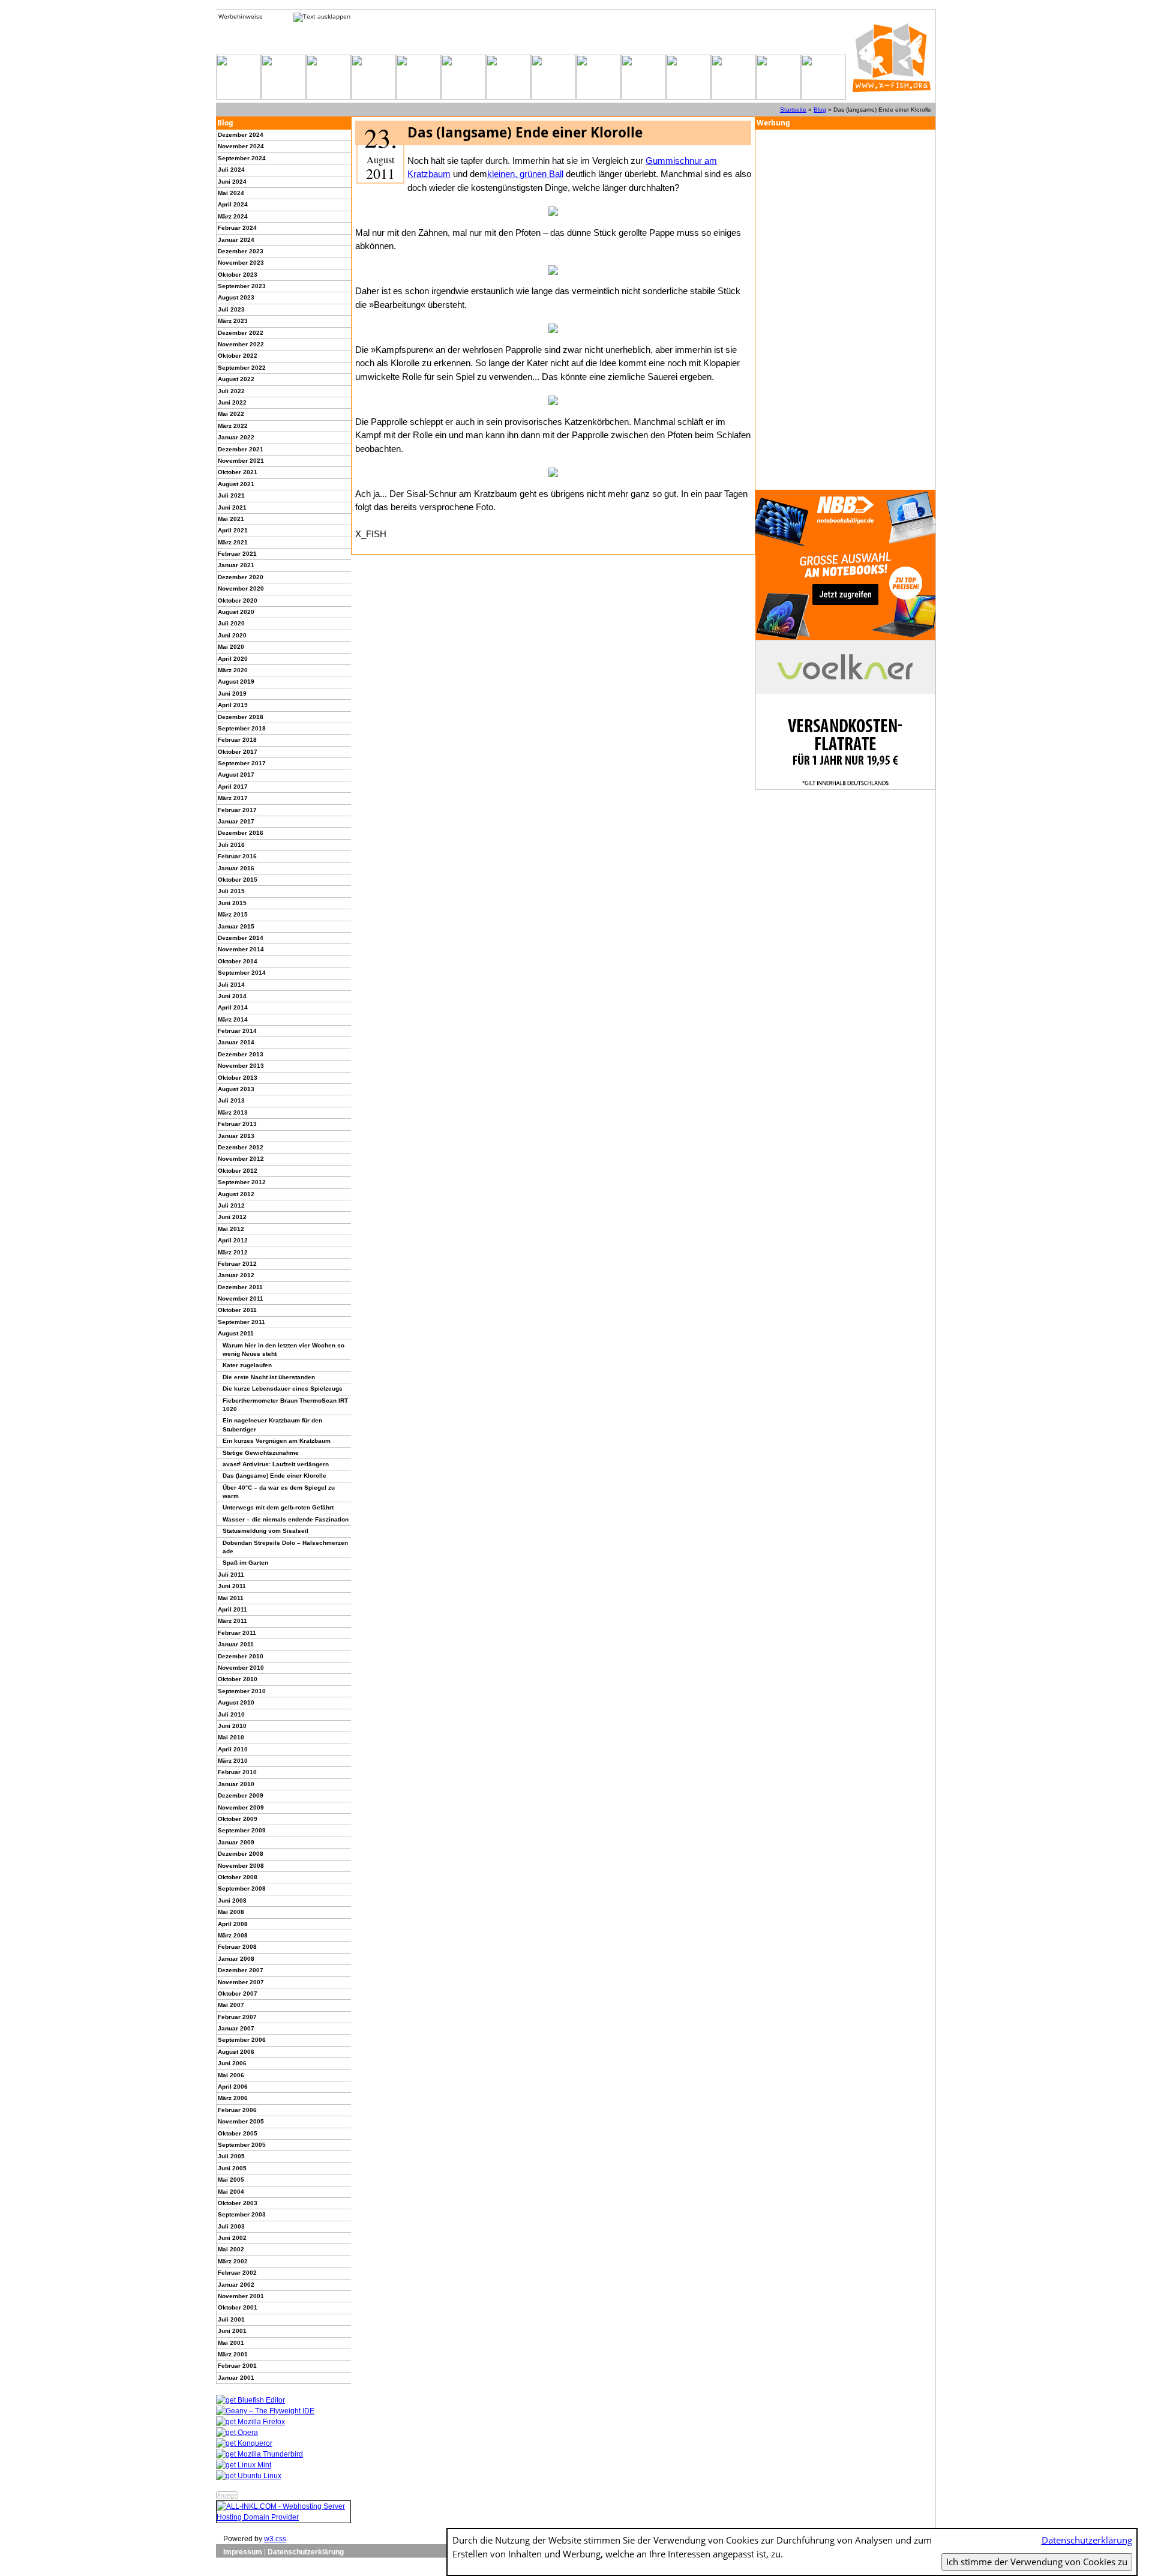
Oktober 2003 (238, 2203)
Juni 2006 (232, 2063)
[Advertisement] (845, 310)
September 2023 (242, 286)
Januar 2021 (236, 565)
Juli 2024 (231, 170)
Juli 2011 (231, 1575)
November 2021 (241, 461)
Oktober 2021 (238, 472)
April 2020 (233, 659)
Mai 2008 (231, 1912)
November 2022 (241, 344)
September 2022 (242, 368)
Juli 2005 (231, 2156)
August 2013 (236, 1089)
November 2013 (241, 1066)
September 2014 (242, 973)
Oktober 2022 (238, 356)
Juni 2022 (232, 402)
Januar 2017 (236, 821)
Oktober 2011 (237, 1310)
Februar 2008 (237, 1947)
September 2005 (242, 2145)
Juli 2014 (231, 985)
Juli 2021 (231, 495)
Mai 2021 (231, 519)
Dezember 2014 (241, 938)
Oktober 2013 (238, 1078)
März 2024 (233, 216)
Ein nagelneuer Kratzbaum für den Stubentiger (272, 1425)
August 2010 (236, 1702)
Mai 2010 (231, 1737)
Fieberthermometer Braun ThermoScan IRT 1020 (285, 1405)
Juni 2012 (232, 1217)
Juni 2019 (232, 694)
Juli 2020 (231, 623)
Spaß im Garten (245, 1563)
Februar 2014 (237, 1031)
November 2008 (241, 1866)
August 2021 (236, 484)
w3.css (275, 2539)
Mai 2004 (231, 2192)
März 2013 (233, 1112)
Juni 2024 (232, 182)
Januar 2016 (236, 868)
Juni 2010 (232, 1726)
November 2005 (241, 2121)
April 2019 (233, 705)
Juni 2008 (232, 1900)
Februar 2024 (237, 228)
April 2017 (233, 787)
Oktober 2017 (238, 752)
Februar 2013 (237, 1124)
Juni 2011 (232, 1586)
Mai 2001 (231, 2343)
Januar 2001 (236, 2378)
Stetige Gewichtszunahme (261, 1453)
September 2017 (242, 763)
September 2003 (242, 2214)
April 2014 (233, 1007)
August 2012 (236, 1194)
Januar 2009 (236, 1842)
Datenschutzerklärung (306, 2552)
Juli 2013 (231, 1100)
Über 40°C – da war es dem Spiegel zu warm (279, 1492)
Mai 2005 (231, 2180)
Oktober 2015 (238, 880)
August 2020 (236, 612)
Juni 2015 (232, 903)
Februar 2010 (237, 1772)
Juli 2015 (231, 891)
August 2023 (236, 297)
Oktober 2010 (238, 1679)
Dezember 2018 (241, 717)
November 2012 (241, 1159)
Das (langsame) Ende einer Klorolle (274, 1476)
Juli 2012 (231, 1205)
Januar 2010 (236, 1784)
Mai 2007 (231, 2005)
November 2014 (241, 949)
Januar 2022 (236, 437)
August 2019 (236, 682)
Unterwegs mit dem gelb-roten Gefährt (278, 1507)
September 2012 (242, 1182)
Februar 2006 (237, 2110)
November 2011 (241, 1299)
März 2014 (233, 1019)
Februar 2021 (237, 554)
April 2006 (233, 2087)
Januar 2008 (236, 1959)
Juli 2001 (231, 2319)
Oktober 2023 (238, 275)
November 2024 (241, 146)
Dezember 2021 (241, 449)
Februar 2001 (237, 2366)
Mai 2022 (231, 414)
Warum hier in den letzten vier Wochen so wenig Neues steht (283, 1350)
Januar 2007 (236, 2028)
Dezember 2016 (241, 833)
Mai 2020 (231, 647)
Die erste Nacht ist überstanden (269, 1377)
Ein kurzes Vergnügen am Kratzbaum (277, 1441)
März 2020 (233, 670)
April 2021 (233, 530)
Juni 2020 (232, 635)
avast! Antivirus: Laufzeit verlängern (276, 1464)
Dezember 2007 (241, 1970)
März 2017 (233, 798)
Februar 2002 (237, 2273)
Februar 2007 (237, 2017)
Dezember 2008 (241, 1854)
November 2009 (241, 1807)
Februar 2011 (237, 1633)
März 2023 (233, 321)
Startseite (793, 110)
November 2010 (241, 1668)
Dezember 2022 (241, 333)
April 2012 (233, 1240)
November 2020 (241, 588)
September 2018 (242, 728)
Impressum (243, 2552)
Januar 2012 (236, 1275)
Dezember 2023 (241, 251)
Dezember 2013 (241, 1054)
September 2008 (242, 1888)
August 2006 (236, 2052)
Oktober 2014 (238, 961)
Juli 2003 (231, 2226)
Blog (820, 110)
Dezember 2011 (240, 1287)
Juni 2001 (232, 2331)
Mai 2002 (231, 2249)
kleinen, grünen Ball (525, 174)
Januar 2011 (236, 1644)
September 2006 (242, 2040)
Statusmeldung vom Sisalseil (265, 1531)
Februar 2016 (237, 856)
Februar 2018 (237, 740)
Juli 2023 (231, 309)
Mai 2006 (231, 2075)
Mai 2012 (231, 1229)
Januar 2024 (236, 240)
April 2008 (233, 1924)
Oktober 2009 (238, 1819)
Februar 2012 (237, 1264)
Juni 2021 (232, 507)
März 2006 (233, 2098)
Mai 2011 (231, 1598)
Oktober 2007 (238, 1994)
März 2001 (233, 2354)
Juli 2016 (231, 845)
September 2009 (242, 1830)
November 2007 (241, 1982)
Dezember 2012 (241, 1147)
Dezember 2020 (241, 577)
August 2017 (236, 775)
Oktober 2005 (238, 2133)
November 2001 (241, 2296)
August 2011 (236, 1333)
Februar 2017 (237, 810)
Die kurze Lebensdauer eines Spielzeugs (283, 1389)
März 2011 (232, 1621)
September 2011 (241, 1322)
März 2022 (233, 426)
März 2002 (233, 2261)
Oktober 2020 (238, 600)
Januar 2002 (236, 2285)
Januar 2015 (236, 926)
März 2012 (233, 1252)
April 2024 (233, 204)
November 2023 (241, 263)
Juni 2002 (232, 2238)
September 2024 (242, 158)
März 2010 (233, 1761)
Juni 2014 (232, 996)
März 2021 (233, 542)
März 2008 (233, 1935)
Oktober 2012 (238, 1171)
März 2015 (233, 914)
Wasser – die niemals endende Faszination (286, 1519)
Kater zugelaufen (247, 1365)
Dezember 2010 (241, 1656)
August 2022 (236, 379)
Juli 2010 (231, 1714)
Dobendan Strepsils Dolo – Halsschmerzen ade (285, 1547)
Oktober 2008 (238, 1877)
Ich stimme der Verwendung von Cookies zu (1037, 2562)
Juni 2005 (232, 2168)
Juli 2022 (231, 391)
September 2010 (242, 1691)
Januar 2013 (236, 1136)
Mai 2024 (231, 193)
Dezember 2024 (241, 135)
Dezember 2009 (241, 1795)
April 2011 (232, 1609)
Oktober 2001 (238, 2307)
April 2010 (233, 1749)
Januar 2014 (236, 1042)
